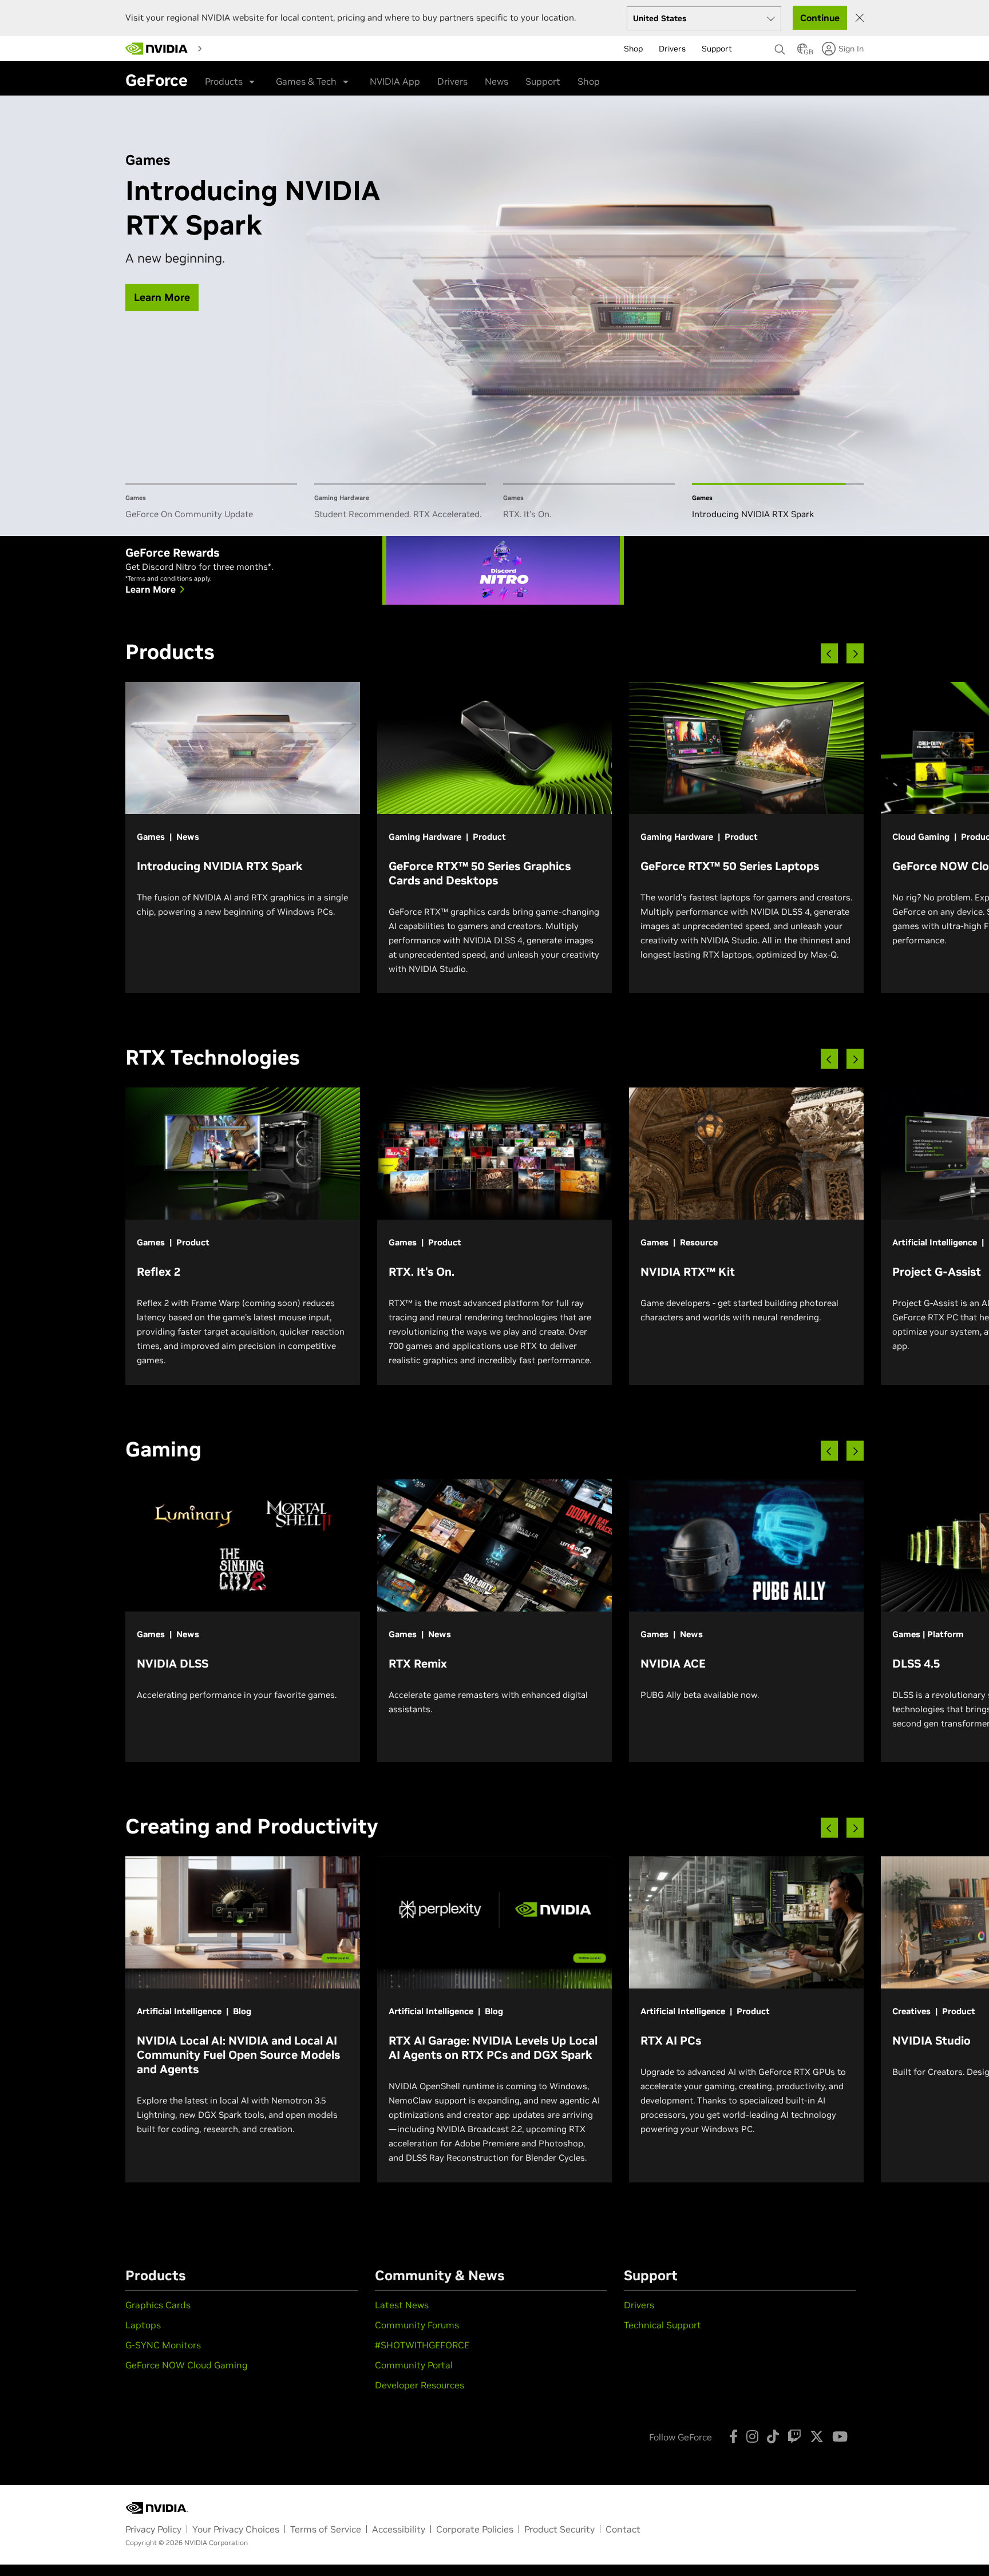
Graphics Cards (158, 2305)
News (497, 81)
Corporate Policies (475, 2529)
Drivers (452, 81)
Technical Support (662, 2325)
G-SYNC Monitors (163, 2345)
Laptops (143, 2325)
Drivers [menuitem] (672, 49)
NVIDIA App (395, 81)
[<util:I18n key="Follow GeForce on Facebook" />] (733, 2436)
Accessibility (399, 2529)
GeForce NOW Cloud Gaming (187, 2365)
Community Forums (417, 2325)
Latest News (402, 2305)
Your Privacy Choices (236, 2529)
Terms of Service (326, 2529)
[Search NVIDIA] (780, 46)
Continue (820, 18)
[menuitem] (227, 48)
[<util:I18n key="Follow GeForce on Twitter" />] (817, 2436)
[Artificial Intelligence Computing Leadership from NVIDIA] (157, 49)
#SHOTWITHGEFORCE (422, 2345)
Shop (589, 81)
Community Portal (414, 2365)
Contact (623, 2529)
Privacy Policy (153, 2529)
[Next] (855, 654)
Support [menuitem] (717, 49)
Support (543, 81)
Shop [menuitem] (633, 49)
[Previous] (829, 654)
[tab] (211, 502)
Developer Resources (420, 2385)
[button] (802, 52)
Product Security (559, 2529)
